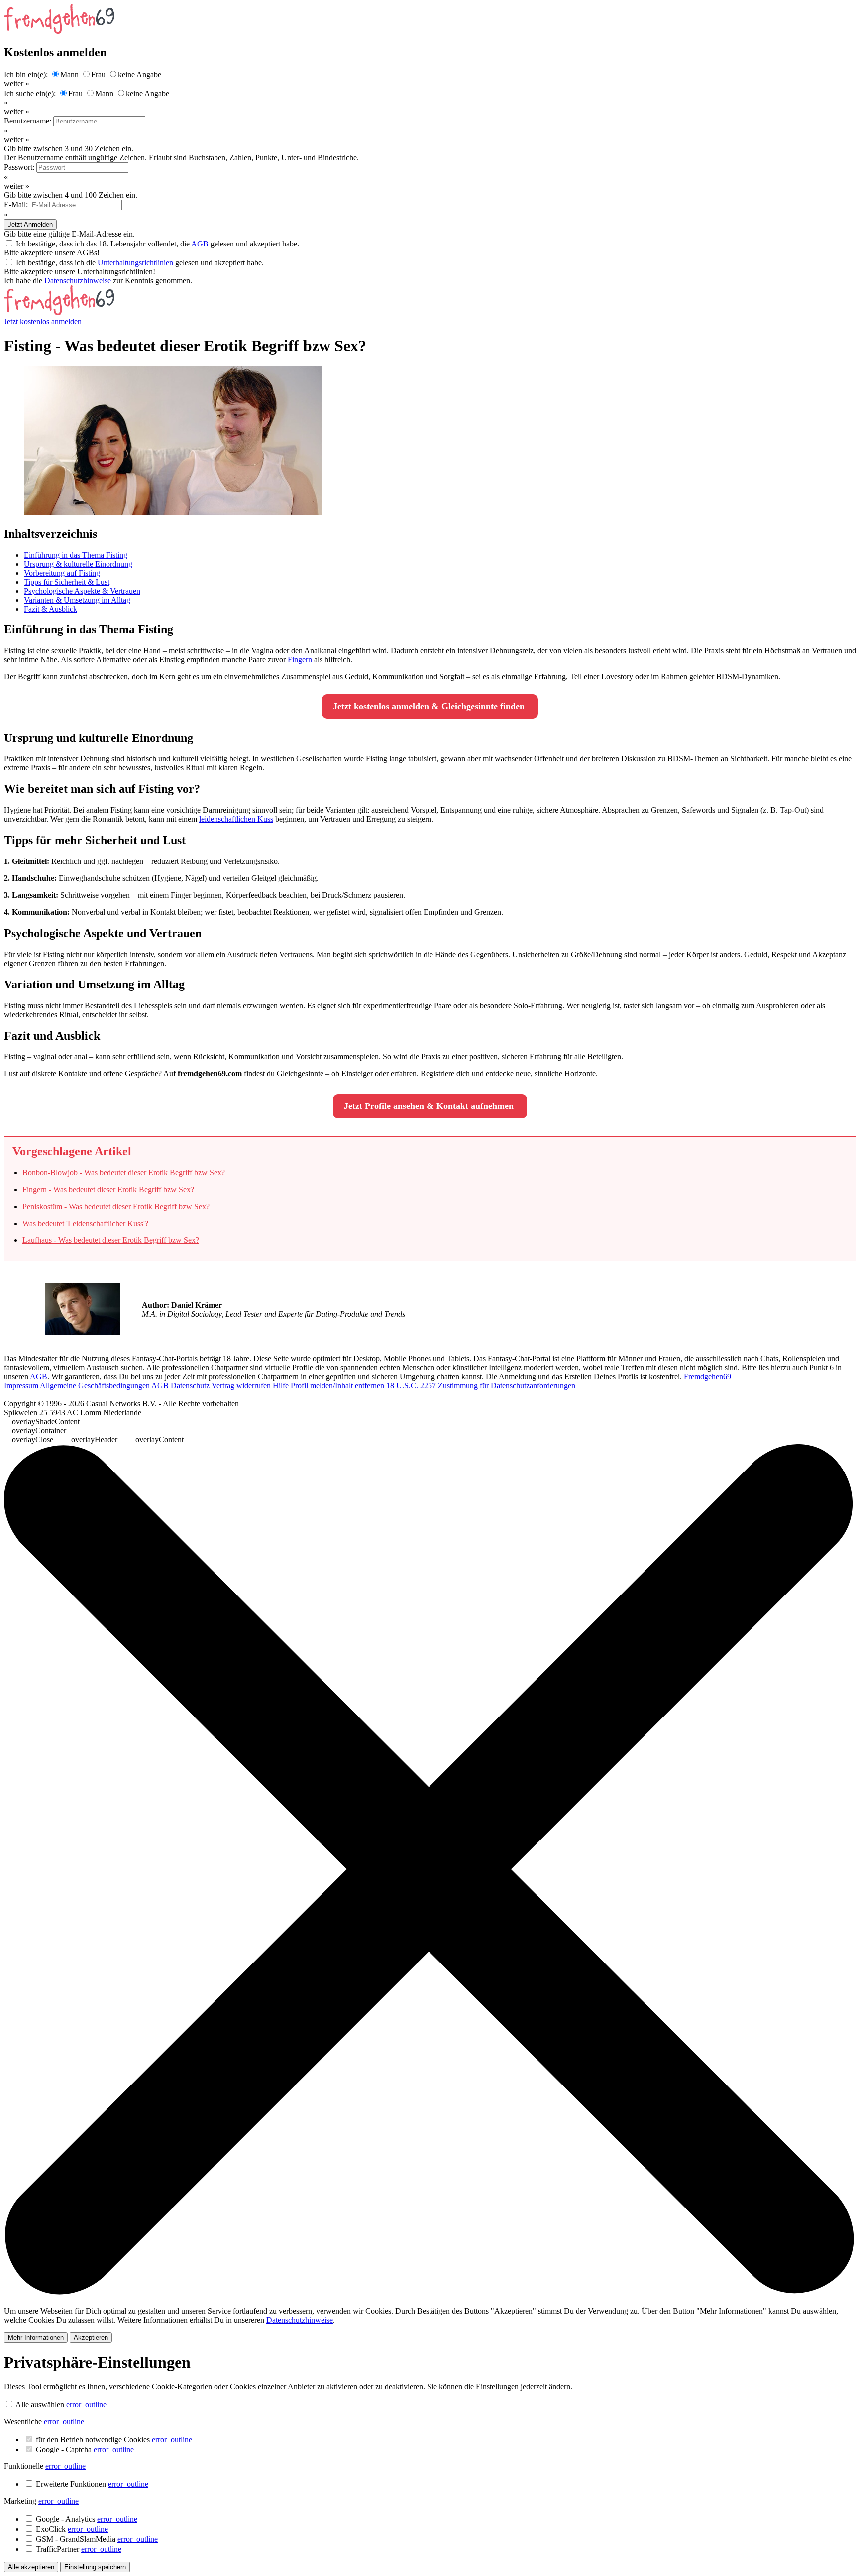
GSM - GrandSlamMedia (97, 2539)
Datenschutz (191, 1386)
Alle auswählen (40, 2404)
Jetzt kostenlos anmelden (43, 321)
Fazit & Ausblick (51, 609)
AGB (200, 244)
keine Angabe (140, 74)
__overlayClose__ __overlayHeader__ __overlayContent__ (98, 1439)
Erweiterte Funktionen (92, 2484)
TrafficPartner (79, 2549)
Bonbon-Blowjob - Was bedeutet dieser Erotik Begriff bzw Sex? (124, 1172)
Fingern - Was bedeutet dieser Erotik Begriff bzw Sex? (108, 1189)
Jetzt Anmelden (30, 224)
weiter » (17, 83)
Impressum (22, 1386)
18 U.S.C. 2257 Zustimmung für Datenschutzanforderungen (481, 1386)
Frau (98, 74)
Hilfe (282, 1386)
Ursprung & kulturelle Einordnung (78, 564)
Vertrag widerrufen (242, 1386)
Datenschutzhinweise (78, 281)
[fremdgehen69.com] (59, 312)
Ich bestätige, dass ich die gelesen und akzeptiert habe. (140, 263)
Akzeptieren (91, 2338)
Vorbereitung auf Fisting (62, 573)
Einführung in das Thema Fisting (76, 555)
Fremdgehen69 (707, 1377)
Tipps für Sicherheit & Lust (67, 582)
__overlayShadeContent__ (46, 1421)
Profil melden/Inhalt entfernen (338, 1386)
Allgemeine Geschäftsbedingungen (96, 1386)
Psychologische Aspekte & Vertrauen (82, 591)
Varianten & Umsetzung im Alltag (77, 600)
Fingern (300, 660)
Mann (69, 74)
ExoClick (72, 2529)
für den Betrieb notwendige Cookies (114, 2439)
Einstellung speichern (95, 2567)
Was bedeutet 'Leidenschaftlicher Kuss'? (85, 1223)
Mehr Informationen (36, 2338)
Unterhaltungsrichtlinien (135, 263)
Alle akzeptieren (31, 2567)
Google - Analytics (87, 2519)
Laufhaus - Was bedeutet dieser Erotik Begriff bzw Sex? (111, 1240)
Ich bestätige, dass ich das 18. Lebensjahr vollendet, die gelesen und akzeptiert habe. (158, 244)
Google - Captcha (85, 2449)
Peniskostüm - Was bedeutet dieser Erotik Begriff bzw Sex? (116, 1206)
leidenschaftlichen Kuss (236, 819)
